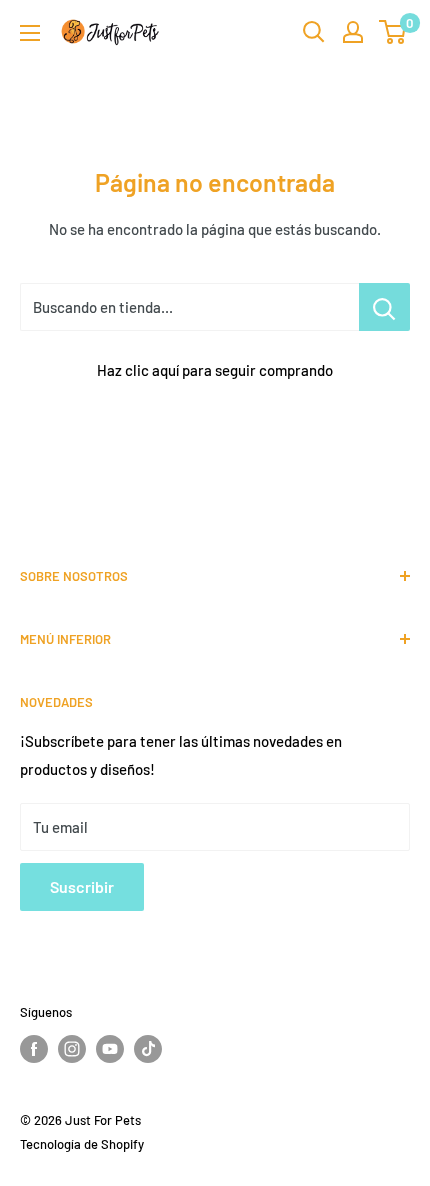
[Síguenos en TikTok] (148, 1049)
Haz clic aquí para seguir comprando (215, 370)
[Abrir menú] (30, 33)
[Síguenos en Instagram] (72, 1049)
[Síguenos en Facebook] (34, 1049)
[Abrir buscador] (314, 32)
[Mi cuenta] (353, 32)
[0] (393, 32)
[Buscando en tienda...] (384, 307)
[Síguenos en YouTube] (110, 1049)
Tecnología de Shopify (82, 1144)
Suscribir (82, 886)
